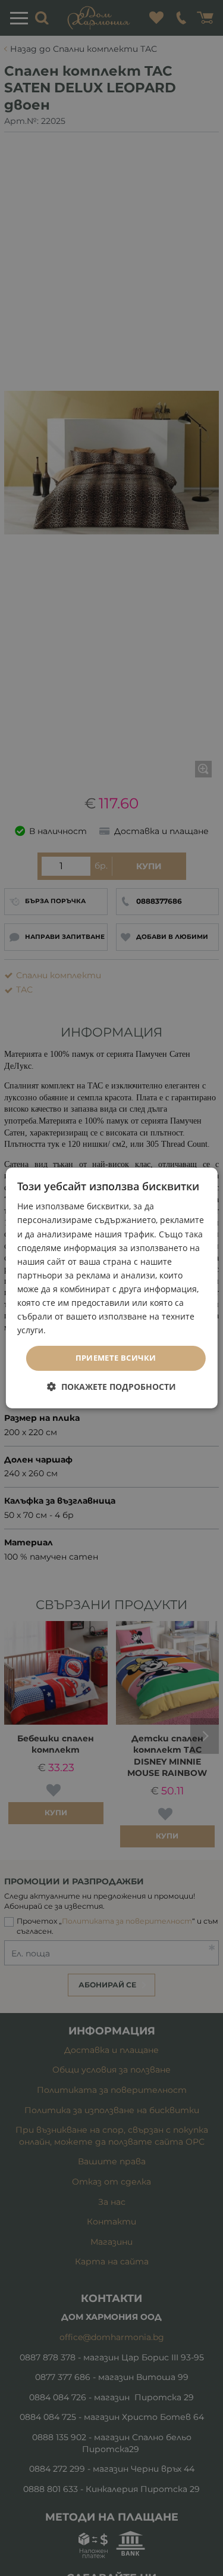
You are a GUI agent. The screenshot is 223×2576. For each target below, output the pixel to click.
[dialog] (111, 1288)
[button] (111, 1387)
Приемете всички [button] (116, 1358)
